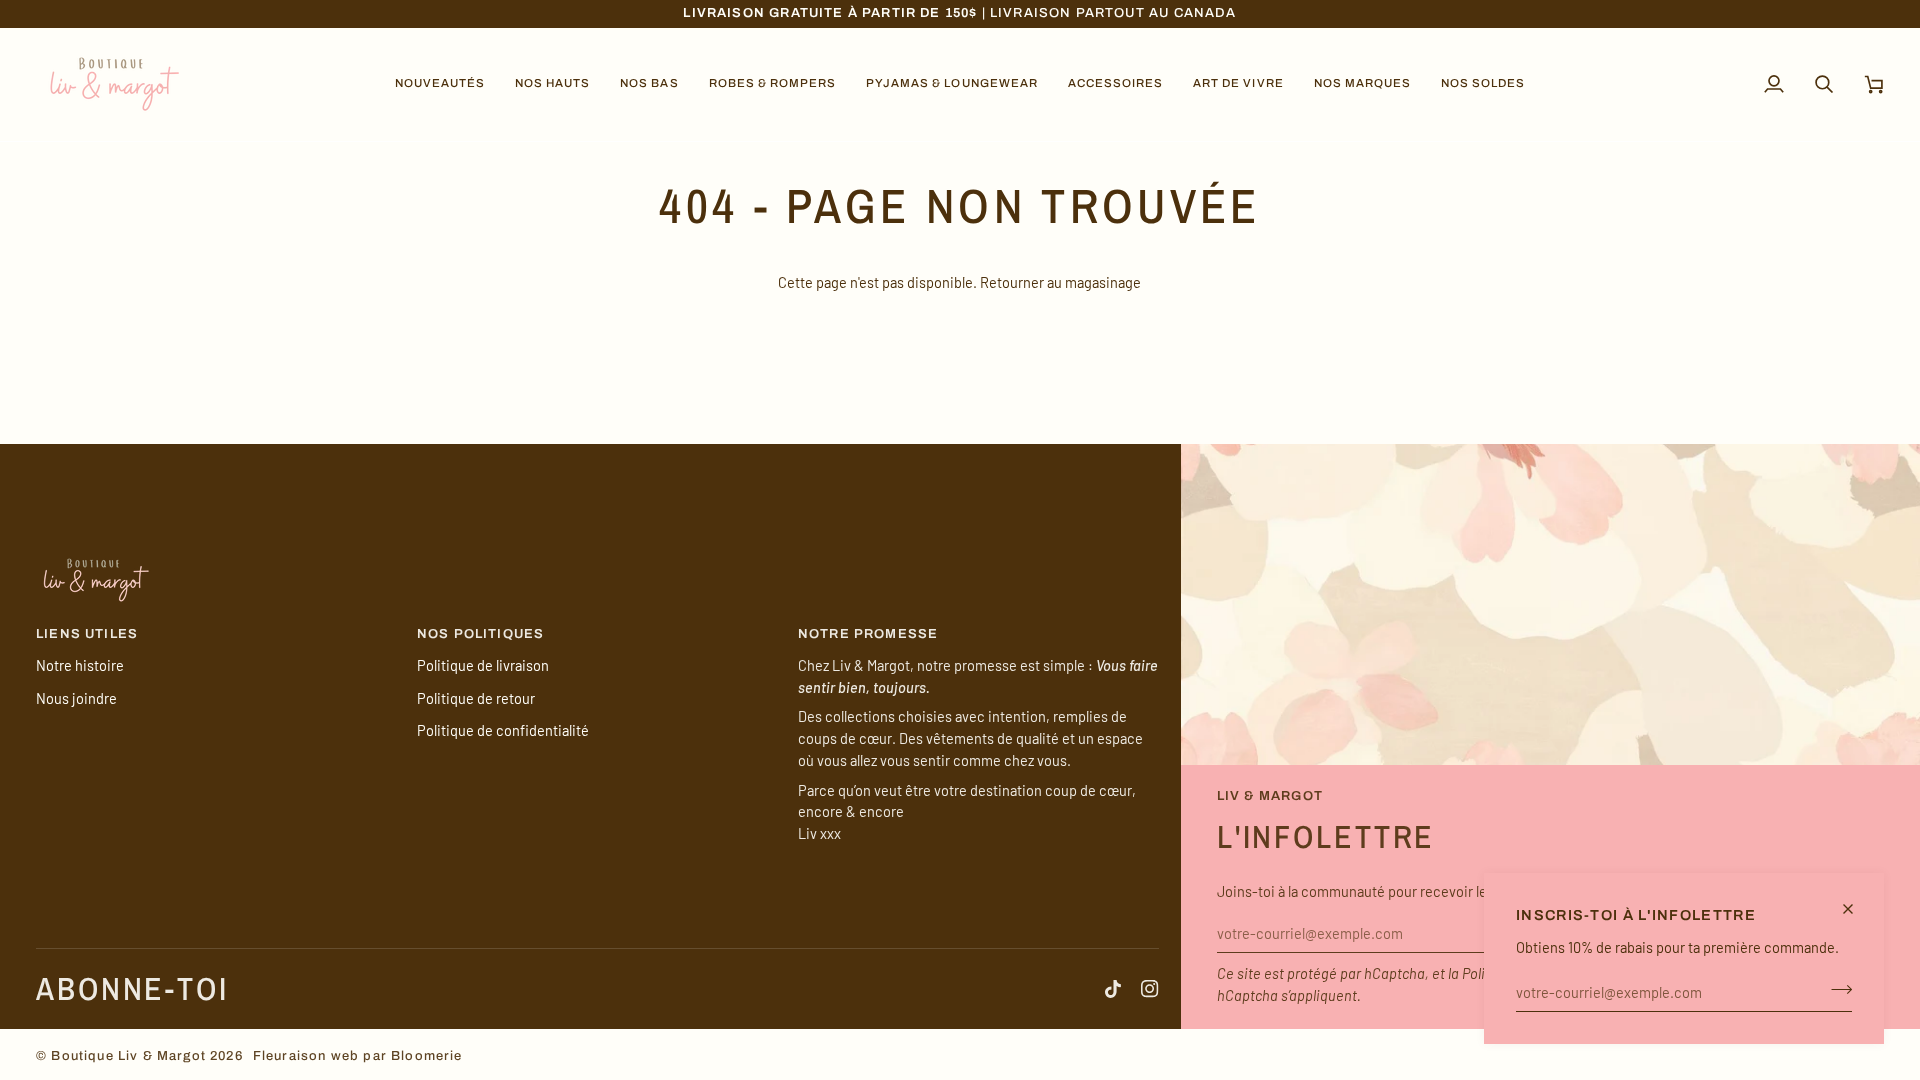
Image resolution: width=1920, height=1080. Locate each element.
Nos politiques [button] (480, 634)
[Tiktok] (1113, 989)
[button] (440, 84)
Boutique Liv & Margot (128, 1056)
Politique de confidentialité (503, 730)
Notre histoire (80, 665)
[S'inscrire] (1835, 989)
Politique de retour (476, 698)
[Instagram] (1150, 989)
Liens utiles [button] (87, 634)
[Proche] (1856, 909)
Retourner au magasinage (1060, 282)
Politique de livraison (483, 665)
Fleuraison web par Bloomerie (358, 1056)
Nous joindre (76, 698)
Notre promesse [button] (868, 634)
